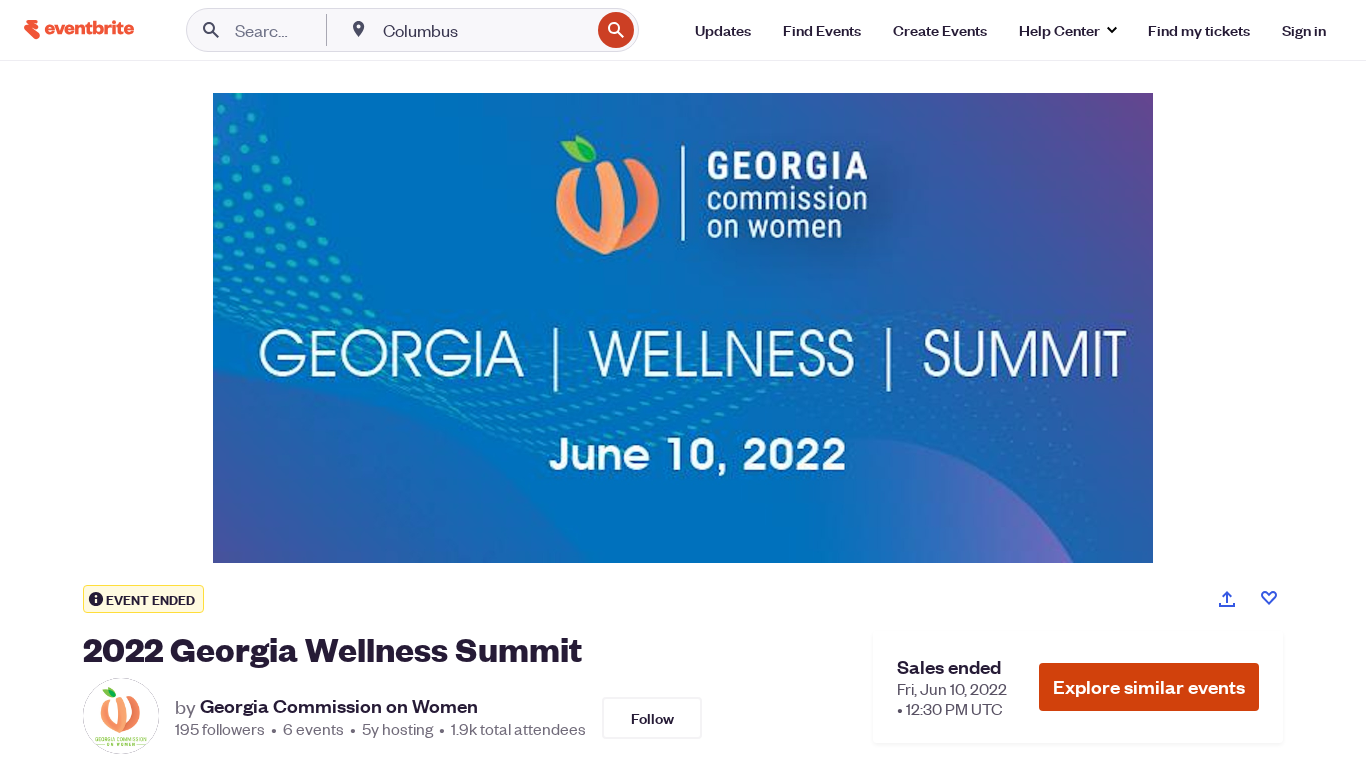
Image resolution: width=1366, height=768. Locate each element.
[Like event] (1269, 598)
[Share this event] (1227, 599)
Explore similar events (1149, 686)
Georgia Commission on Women (339, 706)
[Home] (79, 29)
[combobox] (484, 30)
